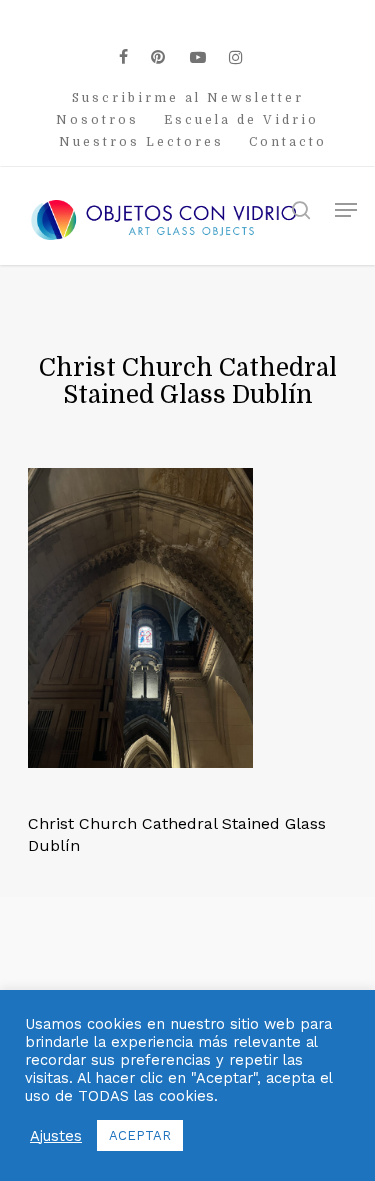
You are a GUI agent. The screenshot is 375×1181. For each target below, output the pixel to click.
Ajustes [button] (56, 1136)
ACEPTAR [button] (140, 1135)
